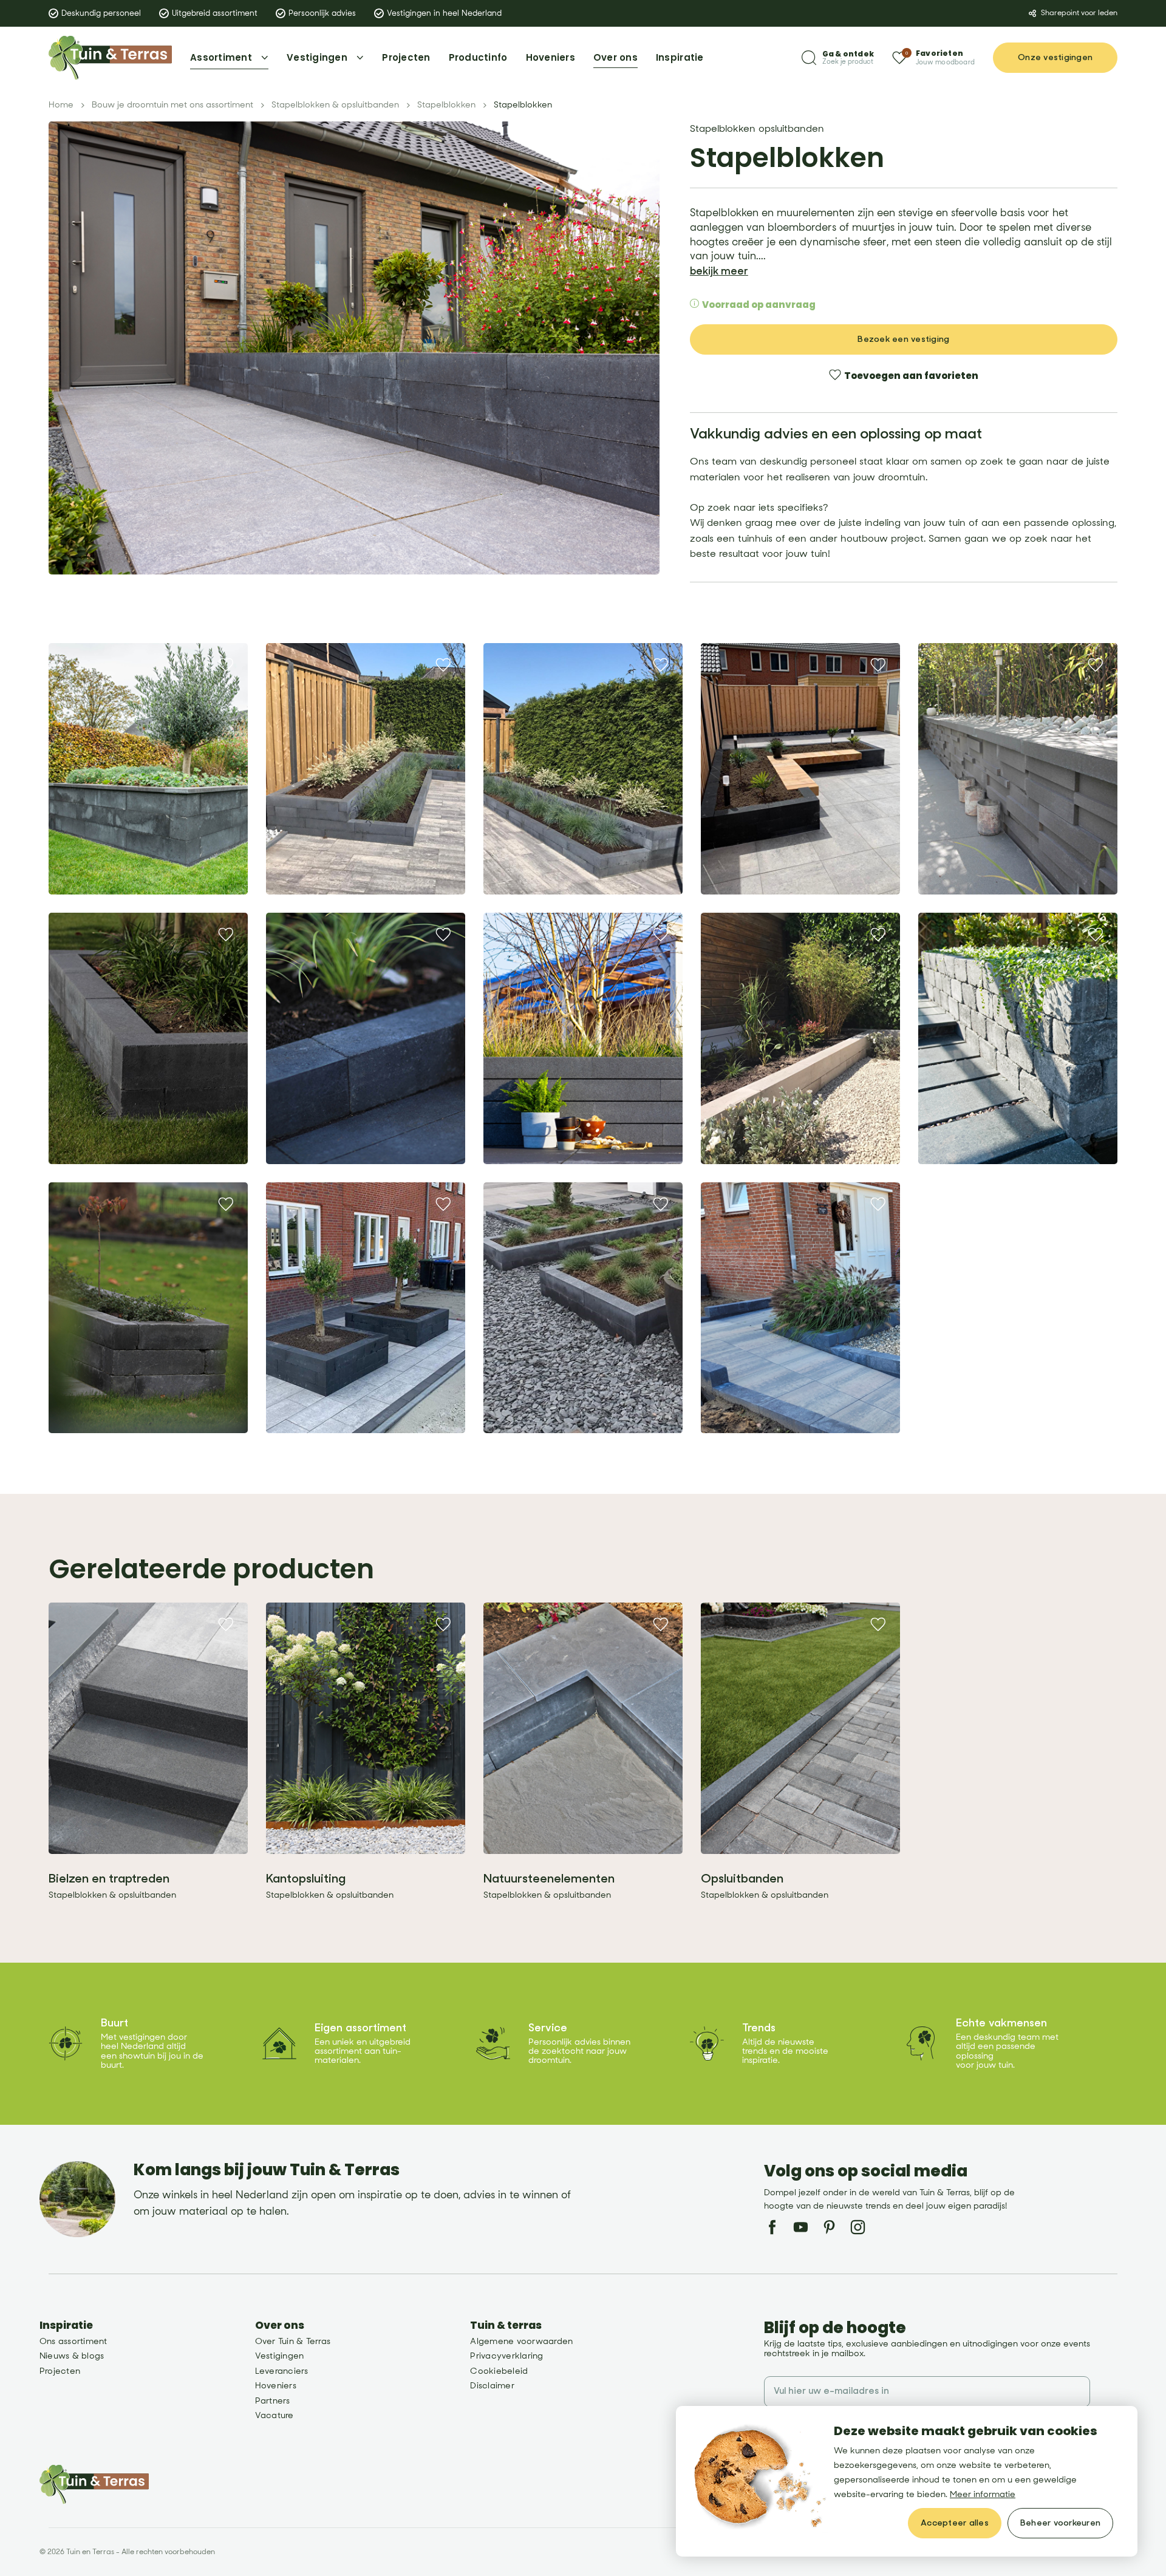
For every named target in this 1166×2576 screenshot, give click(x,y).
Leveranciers (282, 2371)
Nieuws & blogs (72, 2356)
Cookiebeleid (499, 2371)
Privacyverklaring (506, 2356)
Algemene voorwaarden (521, 2341)
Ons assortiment (73, 2341)
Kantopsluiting (306, 1879)
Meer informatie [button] (983, 2494)
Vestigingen (280, 2356)
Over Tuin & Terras (293, 2341)
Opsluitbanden (742, 1879)
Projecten (60, 2371)
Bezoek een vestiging (903, 339)
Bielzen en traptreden (109, 1879)
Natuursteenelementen (549, 1879)
